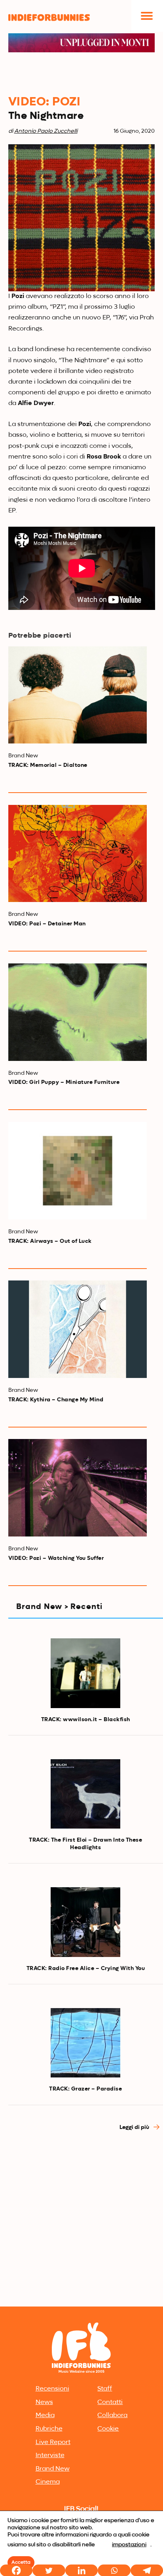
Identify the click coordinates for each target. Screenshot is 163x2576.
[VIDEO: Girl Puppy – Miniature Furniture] (78, 1012)
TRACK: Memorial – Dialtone (48, 765)
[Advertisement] (81, 2219)
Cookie (108, 2429)
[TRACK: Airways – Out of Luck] (78, 1171)
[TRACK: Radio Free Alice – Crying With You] (85, 1922)
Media (45, 2415)
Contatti (110, 2402)
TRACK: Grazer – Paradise (85, 2089)
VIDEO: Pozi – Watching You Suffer (56, 1558)
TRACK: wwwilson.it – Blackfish (86, 1720)
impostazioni (129, 2545)
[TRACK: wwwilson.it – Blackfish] (85, 1673)
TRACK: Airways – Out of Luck (50, 1241)
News (44, 2402)
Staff (105, 2389)
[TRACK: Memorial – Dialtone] (78, 695)
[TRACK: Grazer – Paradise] (85, 2043)
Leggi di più (135, 2127)
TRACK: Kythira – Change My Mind (56, 1400)
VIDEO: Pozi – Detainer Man (47, 924)
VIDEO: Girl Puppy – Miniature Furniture (64, 1082)
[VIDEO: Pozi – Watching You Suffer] (78, 1488)
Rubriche (49, 2429)
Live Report (53, 2442)
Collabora (112, 2415)
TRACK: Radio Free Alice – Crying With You (86, 1968)
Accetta (21, 2563)
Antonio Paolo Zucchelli (46, 131)
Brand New (53, 2469)
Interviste (50, 2456)
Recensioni (52, 2389)
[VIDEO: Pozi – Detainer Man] (78, 854)
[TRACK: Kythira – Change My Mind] (78, 1329)
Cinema (48, 2482)
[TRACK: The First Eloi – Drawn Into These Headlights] (85, 1794)
